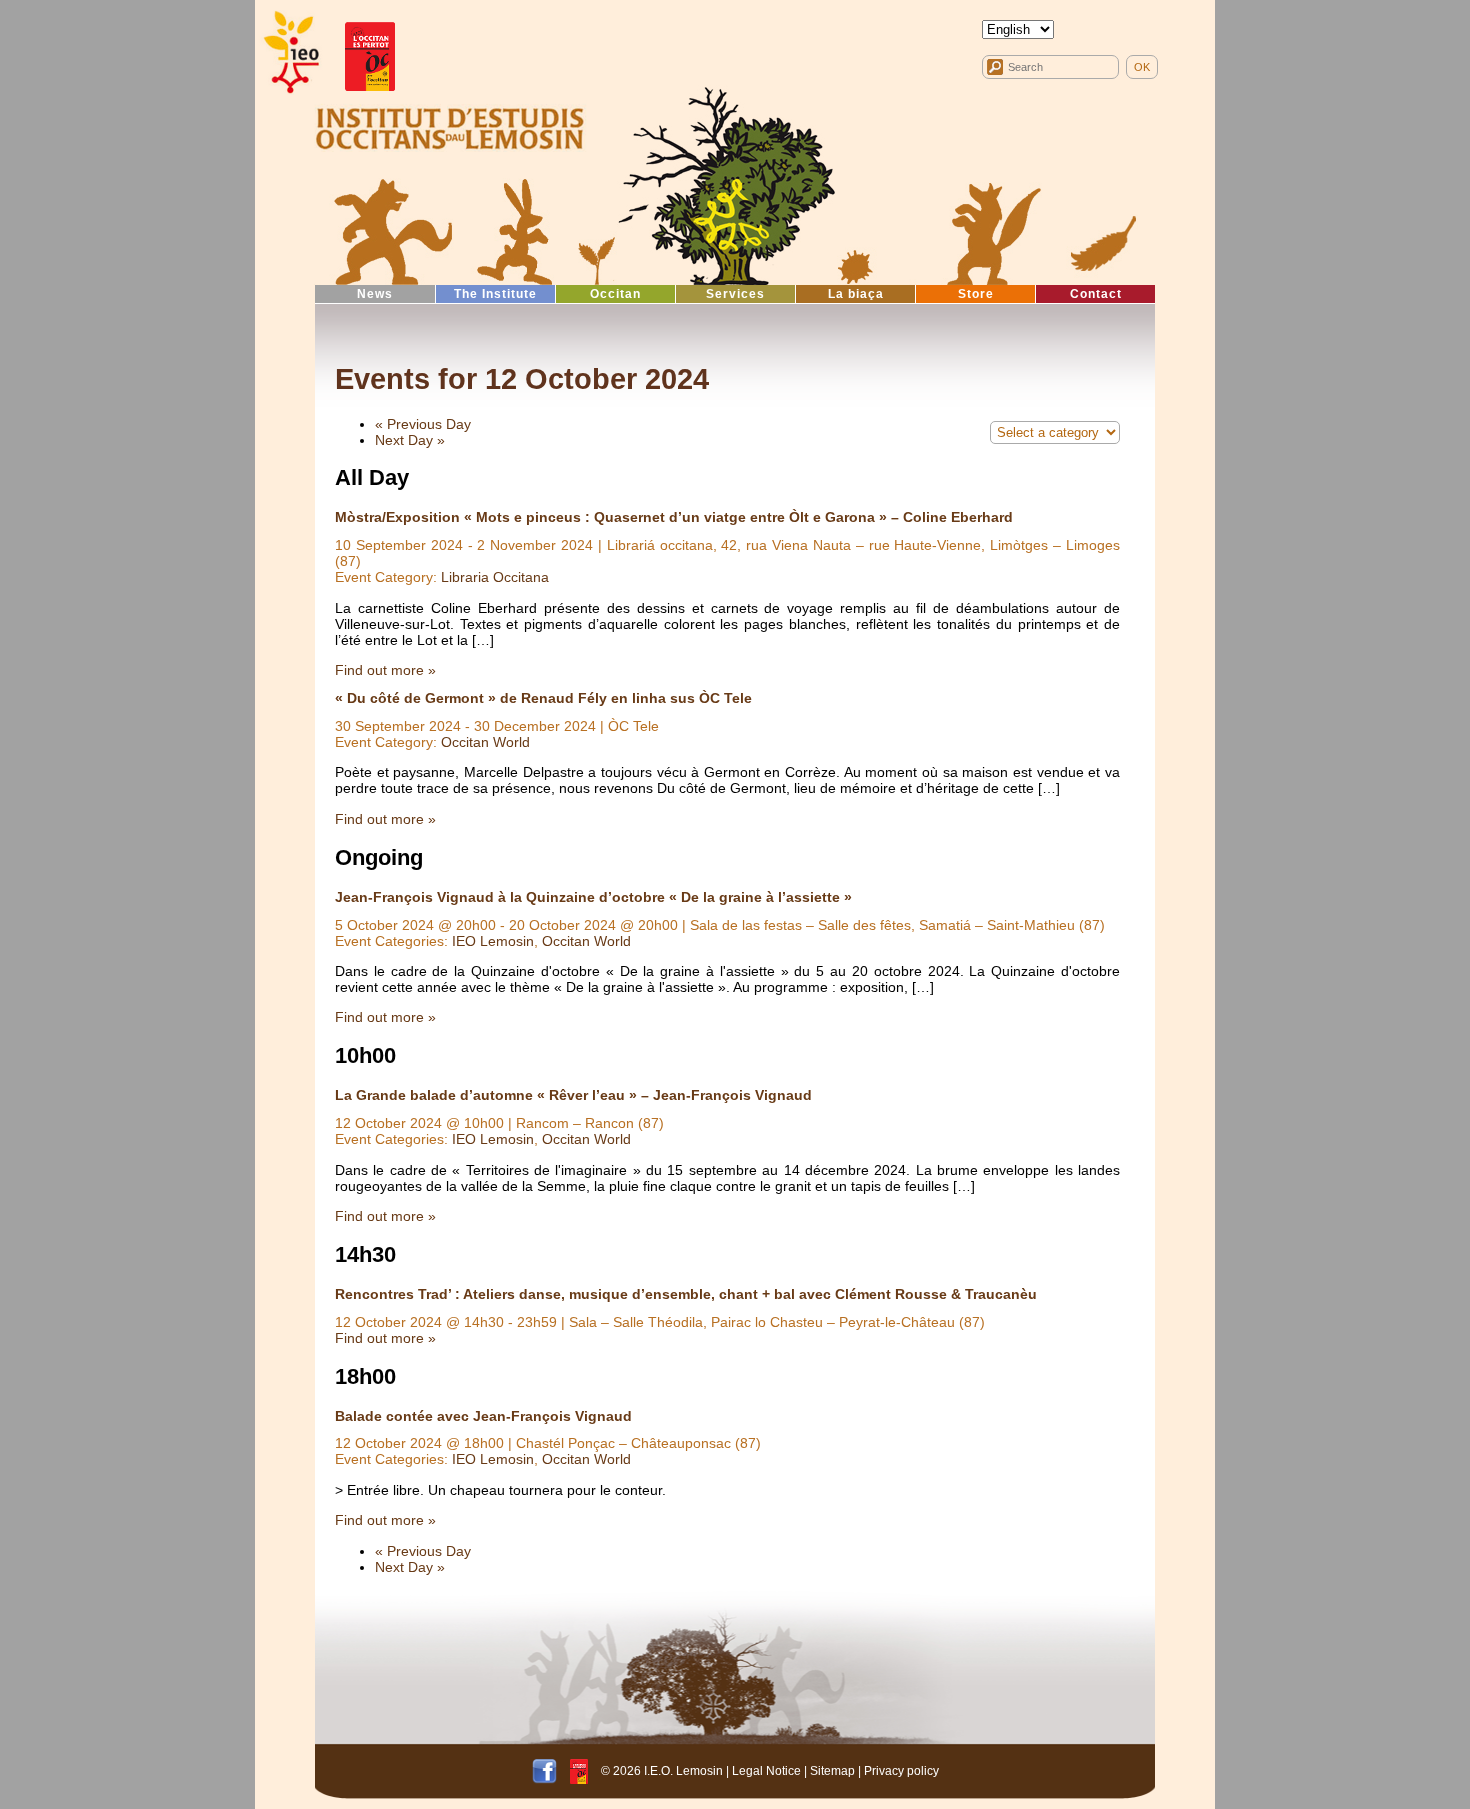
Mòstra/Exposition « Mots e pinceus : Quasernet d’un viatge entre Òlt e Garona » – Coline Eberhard (674, 517)
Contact (1096, 294)
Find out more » (385, 670)
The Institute (495, 294)
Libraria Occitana (495, 577)
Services (735, 294)
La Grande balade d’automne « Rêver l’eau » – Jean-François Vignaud (573, 1095)
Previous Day (423, 424)
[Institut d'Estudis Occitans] (290, 52)
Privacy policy (901, 1771)
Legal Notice (766, 1771)
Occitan (615, 294)
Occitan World (485, 742)
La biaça (856, 294)
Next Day (410, 440)
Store (976, 294)
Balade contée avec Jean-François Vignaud (483, 1416)
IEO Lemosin (493, 941)
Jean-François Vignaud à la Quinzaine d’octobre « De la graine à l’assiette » (593, 897)
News (375, 294)
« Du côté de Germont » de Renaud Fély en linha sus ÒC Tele (543, 698)
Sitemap (832, 1771)
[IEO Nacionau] (450, 126)
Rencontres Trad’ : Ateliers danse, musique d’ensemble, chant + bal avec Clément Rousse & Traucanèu (686, 1294)
